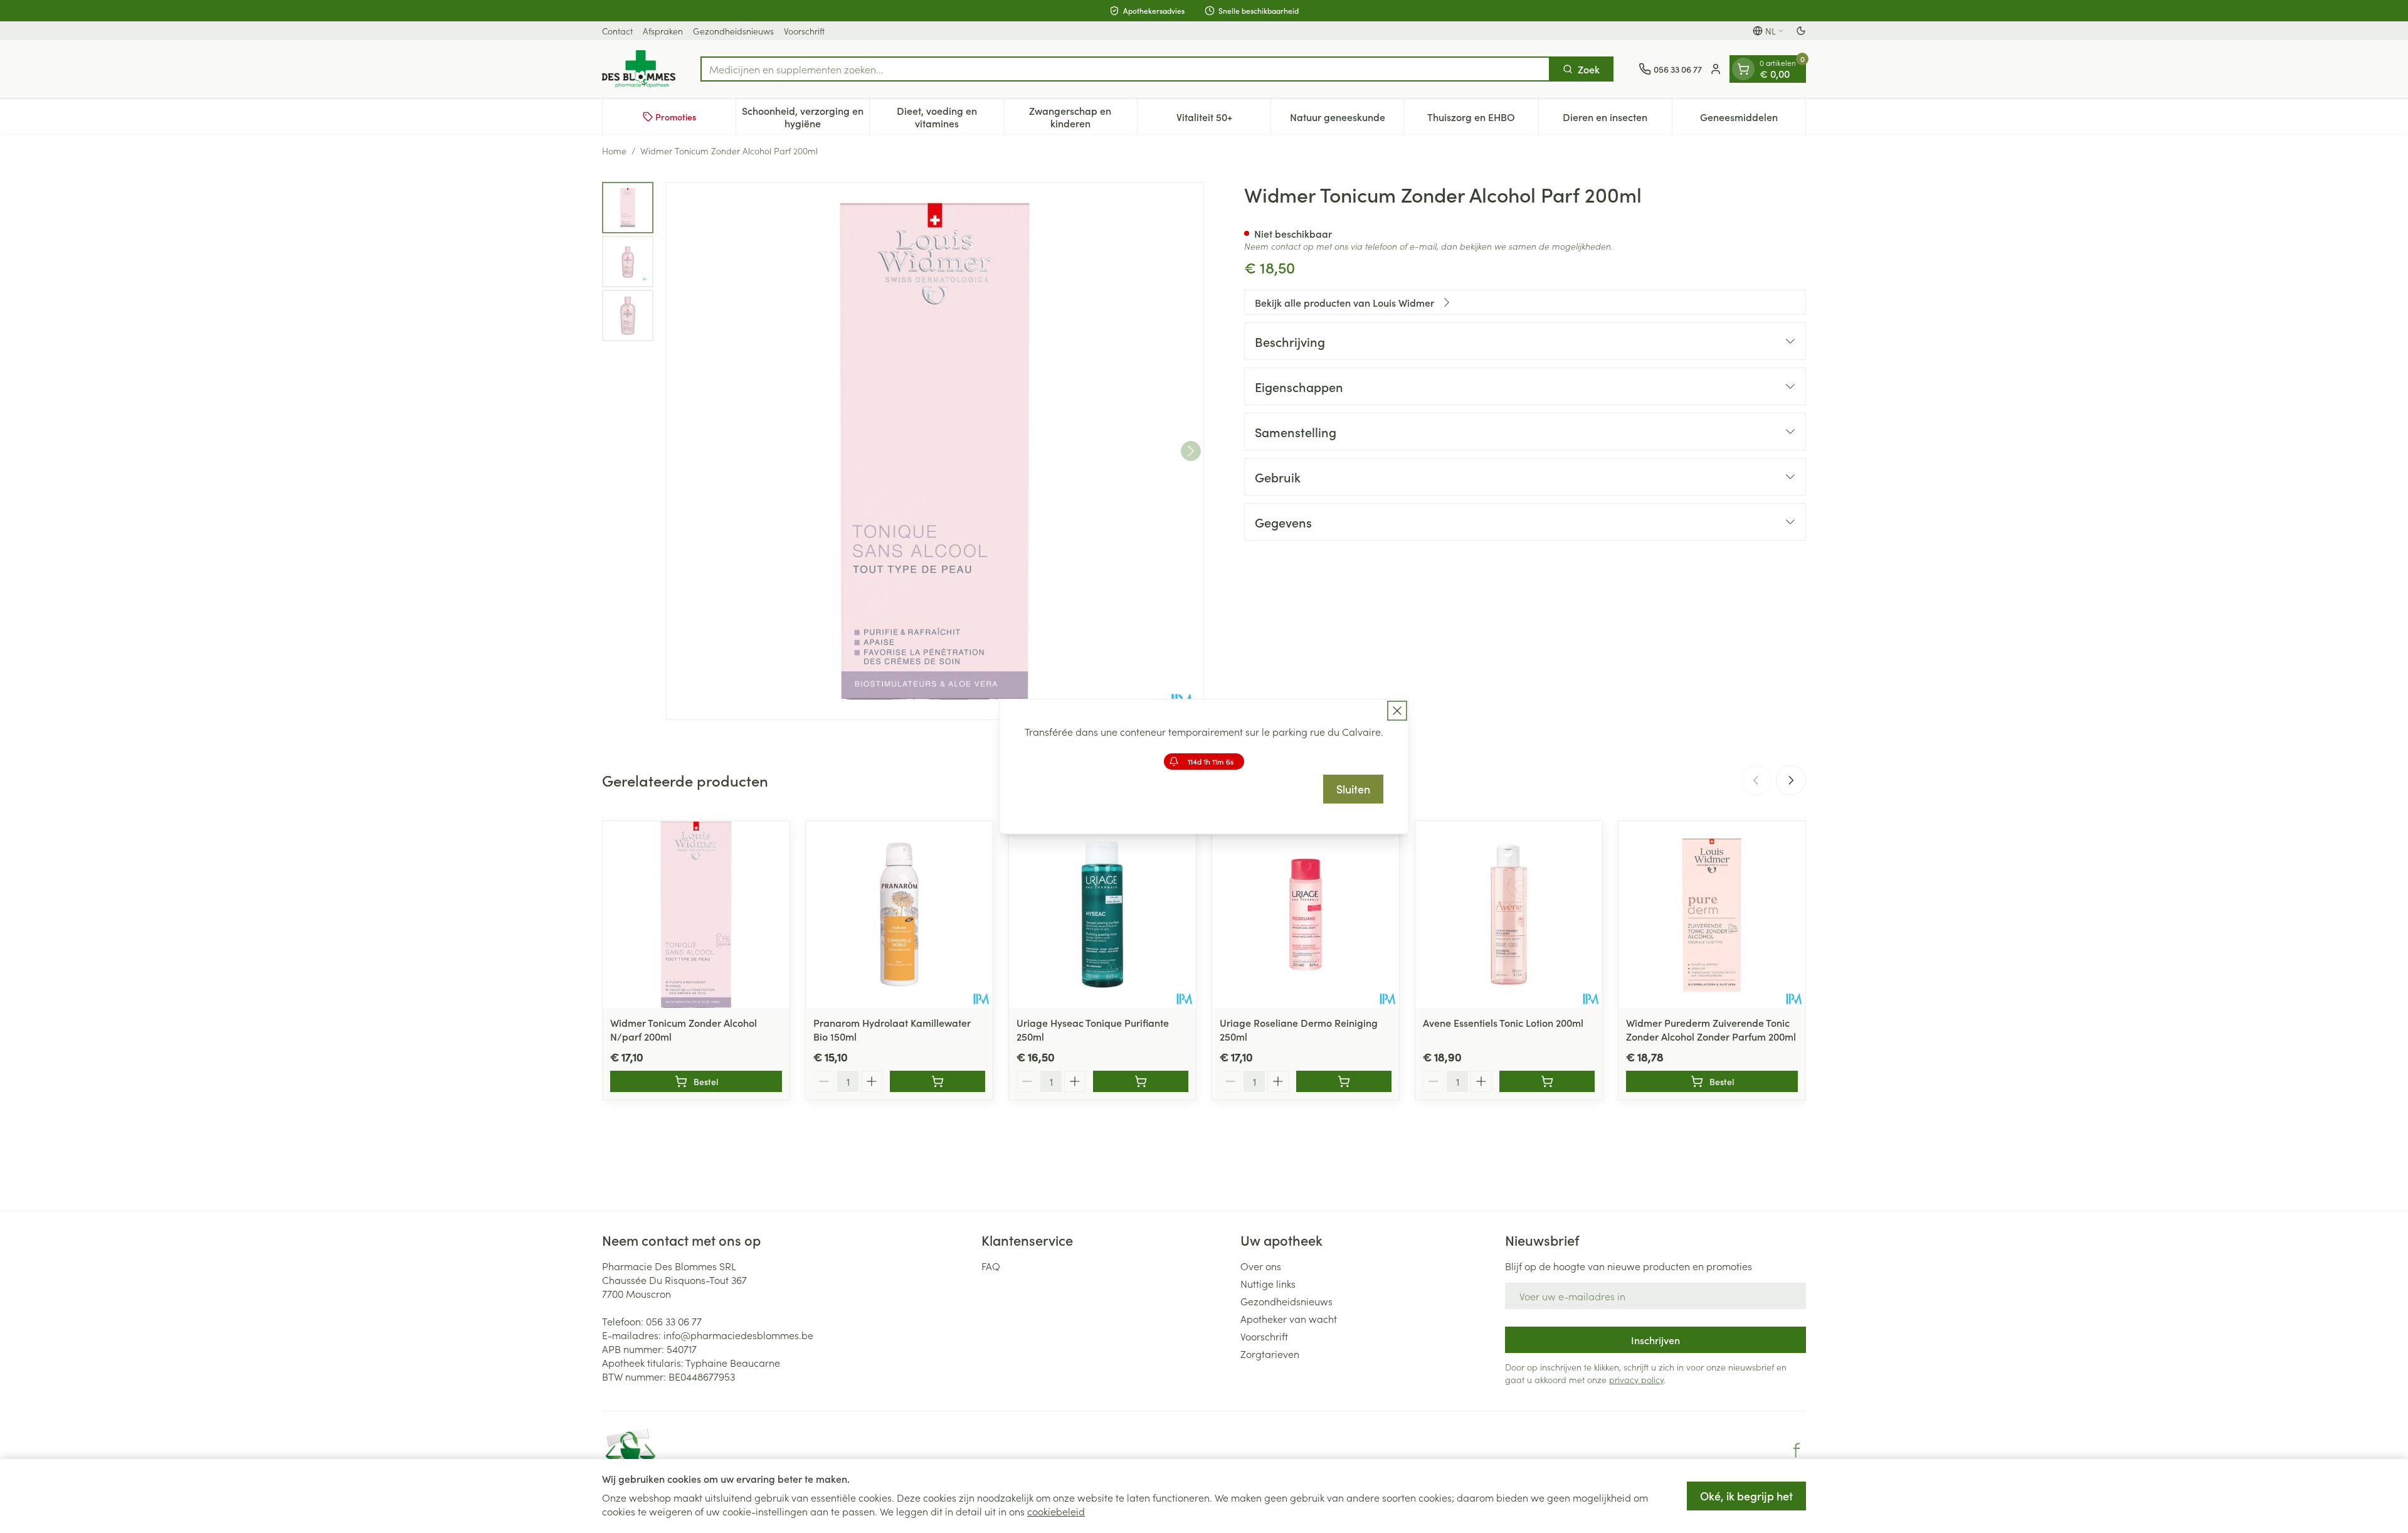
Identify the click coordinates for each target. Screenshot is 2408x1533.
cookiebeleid (1056, 1511)
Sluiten (1353, 789)
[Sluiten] (1397, 711)
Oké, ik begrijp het (1746, 1496)
